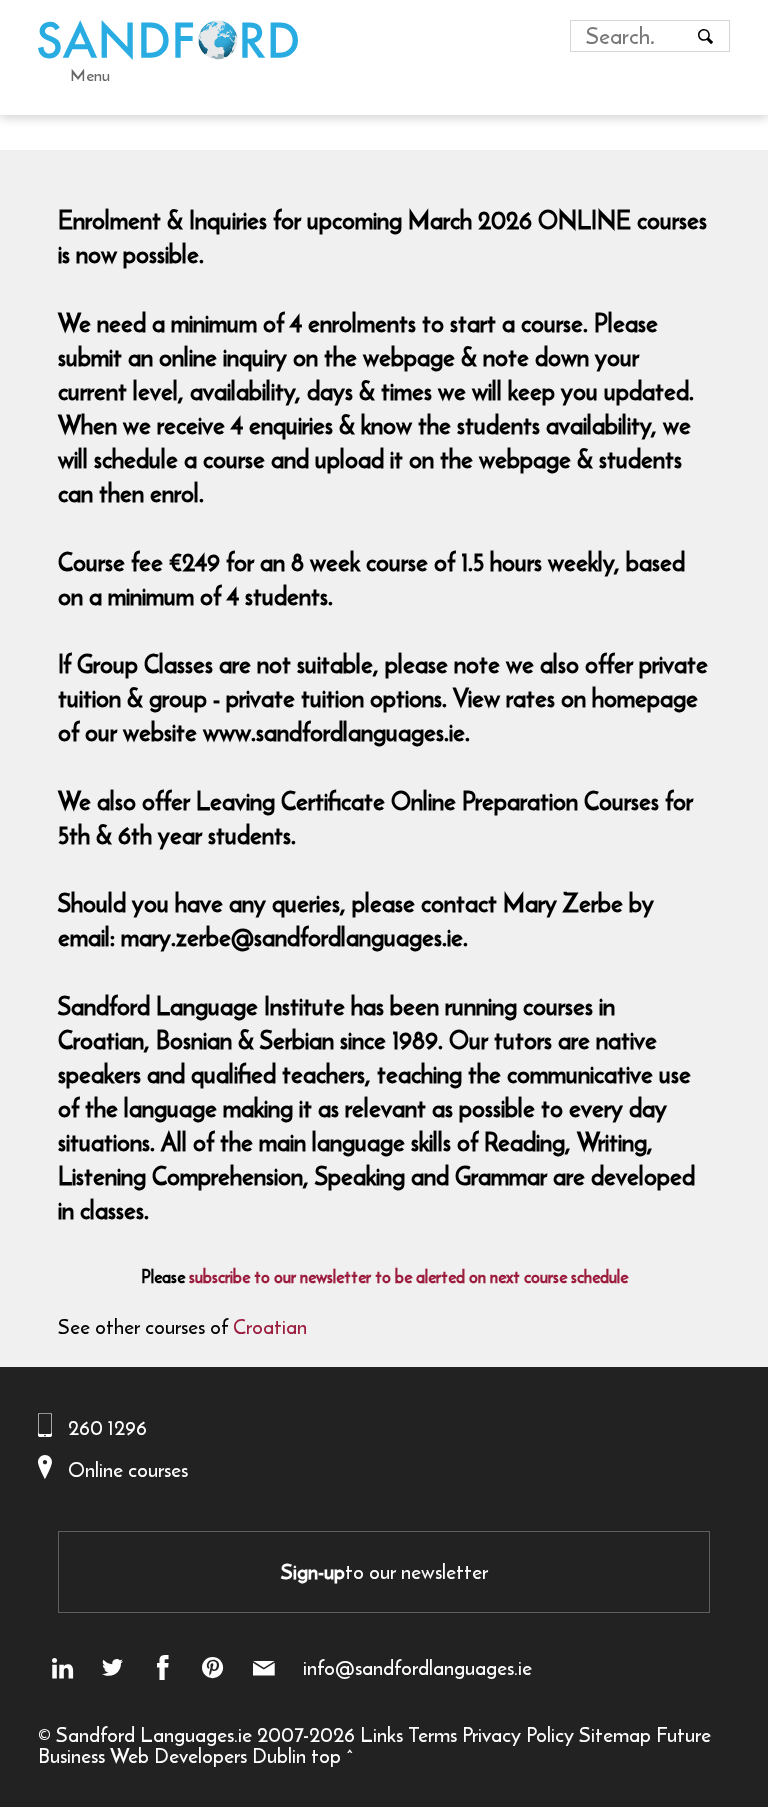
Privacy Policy (518, 1734)
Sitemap (615, 1734)
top (326, 1755)
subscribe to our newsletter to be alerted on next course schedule (408, 1277)
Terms (432, 1734)
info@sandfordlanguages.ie (417, 1668)
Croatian (270, 1326)
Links (381, 1734)
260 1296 (107, 1427)
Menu (90, 75)
